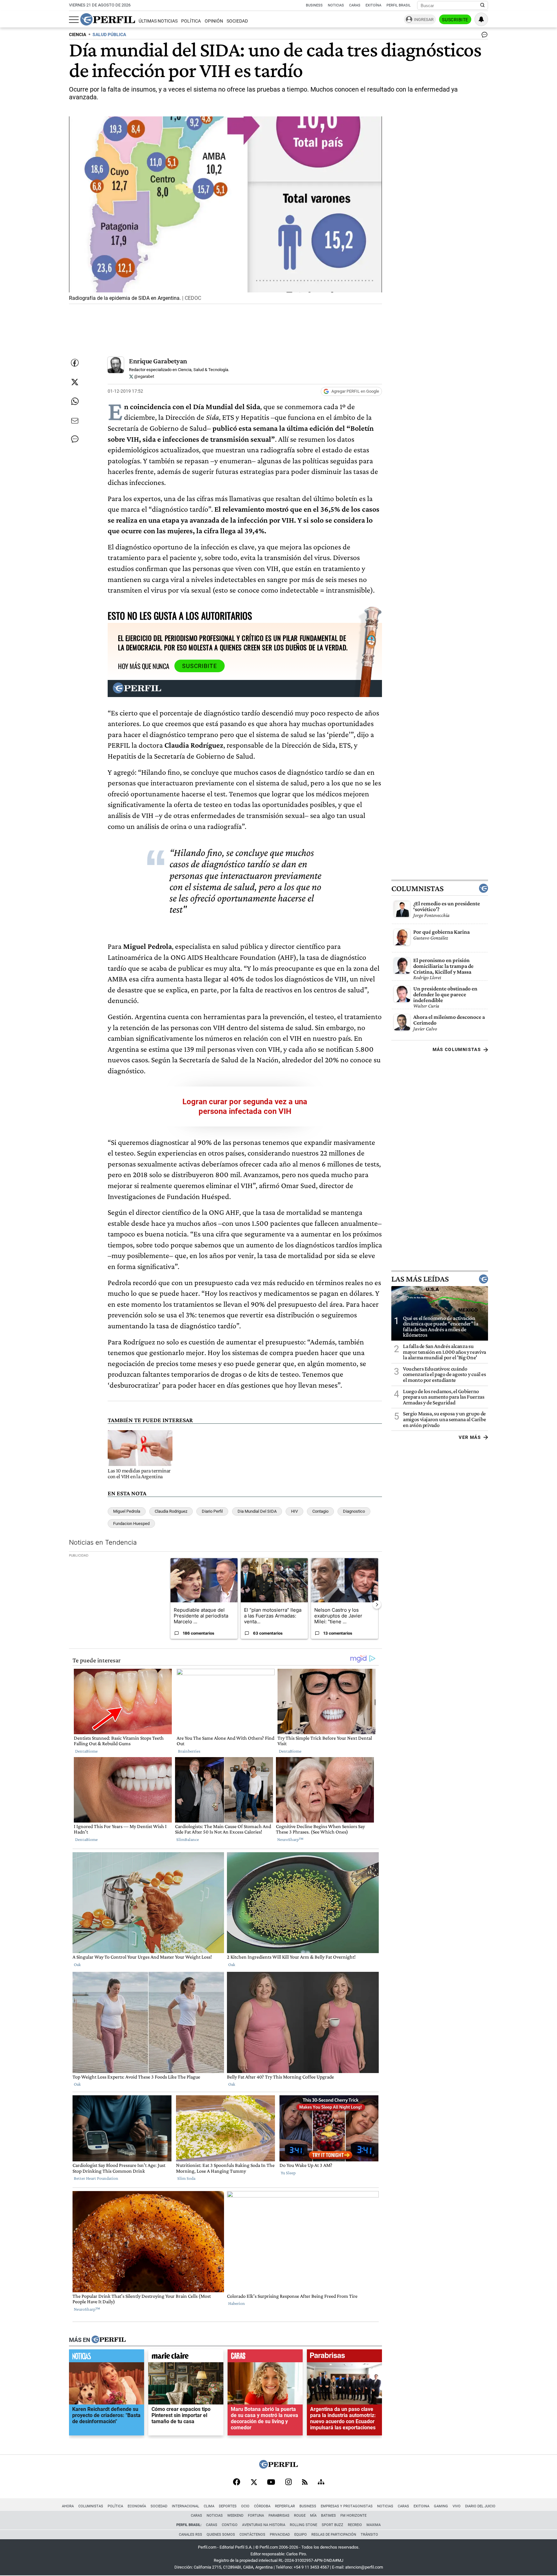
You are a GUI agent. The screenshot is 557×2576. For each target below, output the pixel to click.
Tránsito (369, 2535)
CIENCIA (78, 35)
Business (314, 5)
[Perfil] (109, 2340)
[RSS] (305, 2483)
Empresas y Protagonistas (347, 2506)
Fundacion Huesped (131, 1524)
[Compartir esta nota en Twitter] (75, 382)
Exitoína (373, 5)
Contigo (230, 2525)
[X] (254, 2483)
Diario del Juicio (480, 2506)
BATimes (328, 2516)
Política (191, 21)
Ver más (470, 1437)
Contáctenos (252, 2535)
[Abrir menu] (74, 20)
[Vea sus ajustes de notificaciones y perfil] (481, 19)
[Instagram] (288, 2483)
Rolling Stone (303, 2525)
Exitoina (421, 2506)
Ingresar (424, 20)
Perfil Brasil (399, 5)
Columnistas (417, 888)
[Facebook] (237, 2483)
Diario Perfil (212, 1511)
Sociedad (237, 21)
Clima (209, 2506)
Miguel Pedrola (127, 1511)
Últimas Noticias (158, 21)
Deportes (228, 2506)
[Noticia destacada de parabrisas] (344, 2357)
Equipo (301, 2535)
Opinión (214, 21)
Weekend (235, 2516)
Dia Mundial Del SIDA (257, 1511)
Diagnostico (354, 1511)
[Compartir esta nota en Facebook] (75, 363)
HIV (294, 1511)
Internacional (186, 2506)
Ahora (68, 2506)
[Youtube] (271, 2483)
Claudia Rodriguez (171, 1511)
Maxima (374, 2525)
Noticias (336, 5)
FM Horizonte (353, 2516)
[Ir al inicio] (108, 19)
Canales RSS (191, 2535)
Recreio (355, 2525)
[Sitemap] (321, 2483)
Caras (355, 5)
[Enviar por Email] (75, 421)
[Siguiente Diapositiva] (377, 1604)
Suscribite (455, 20)
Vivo (457, 2506)
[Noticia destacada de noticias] (107, 2357)
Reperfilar (285, 2506)
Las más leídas (420, 1279)
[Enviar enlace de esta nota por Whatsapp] (75, 401)
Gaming (441, 2506)
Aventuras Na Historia (264, 2525)
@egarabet (144, 376)
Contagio (320, 1511)
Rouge (300, 2516)
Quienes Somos (221, 2535)
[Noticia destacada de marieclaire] (186, 2357)
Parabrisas (279, 2516)
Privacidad (280, 2535)
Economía (137, 2506)
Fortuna (256, 2516)
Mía (313, 2516)
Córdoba (262, 2506)
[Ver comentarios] (483, 36)
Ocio (245, 2506)
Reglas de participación (334, 2535)
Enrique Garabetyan (158, 361)
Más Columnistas (457, 1049)
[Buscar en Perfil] (483, 5)
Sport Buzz (332, 2525)
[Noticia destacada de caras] (265, 2357)
